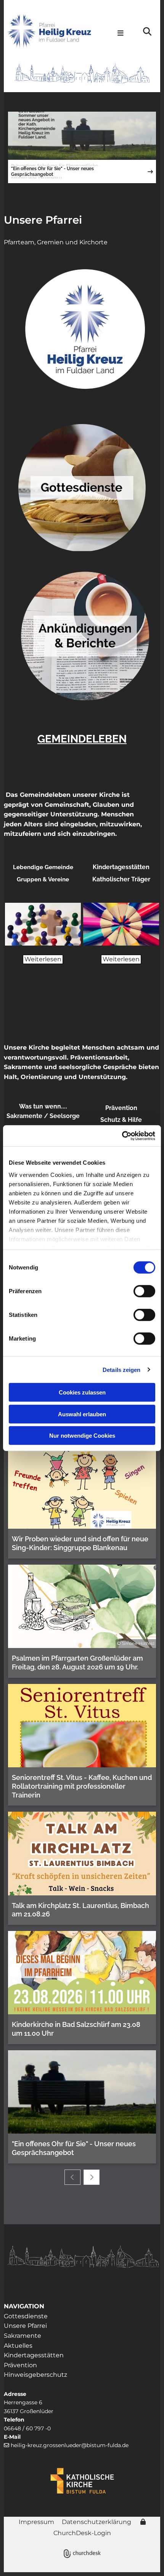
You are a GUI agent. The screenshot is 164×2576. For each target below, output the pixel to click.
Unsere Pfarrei (43, 220)
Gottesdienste (26, 2316)
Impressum (36, 2522)
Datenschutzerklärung (96, 2522)
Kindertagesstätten (34, 2355)
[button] (118, 34)
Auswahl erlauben (82, 1414)
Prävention (20, 2365)
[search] (147, 31)
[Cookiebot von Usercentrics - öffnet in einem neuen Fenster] (122, 1136)
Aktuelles (18, 2346)
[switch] (144, 1291)
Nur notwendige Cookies (82, 1436)
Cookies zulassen (82, 1392)
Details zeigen (121, 1369)
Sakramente (23, 2336)
